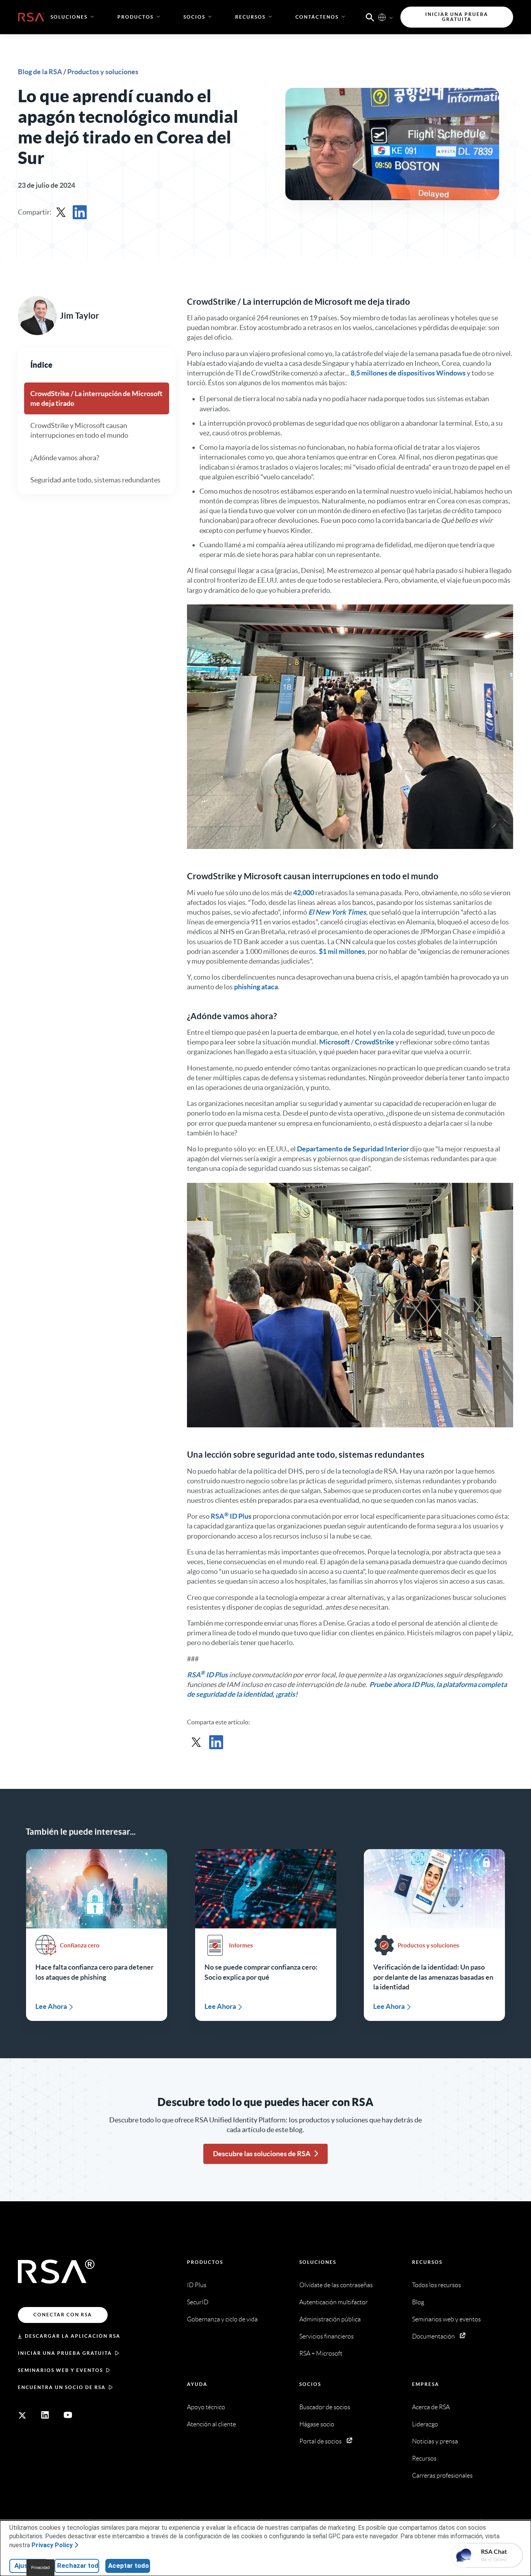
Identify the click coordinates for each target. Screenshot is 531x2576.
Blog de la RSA (41, 72)
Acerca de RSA (431, 2407)
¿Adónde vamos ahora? (65, 457)
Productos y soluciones (103, 72)
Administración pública (330, 2319)
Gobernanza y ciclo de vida (222, 2319)
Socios (310, 2384)
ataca (270, 987)
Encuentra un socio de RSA (62, 2387)
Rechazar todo (78, 2566)
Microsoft (334, 1042)
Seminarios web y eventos (60, 2370)
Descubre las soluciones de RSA (262, 2154)
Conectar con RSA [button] (63, 2315)
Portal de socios (321, 2441)
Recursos (427, 2262)
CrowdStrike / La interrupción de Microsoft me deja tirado (96, 398)
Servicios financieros (327, 2336)
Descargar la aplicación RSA (73, 2336)
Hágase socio (317, 2424)
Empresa (426, 2384)
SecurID (198, 2302)
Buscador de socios (325, 2407)
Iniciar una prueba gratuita (65, 2353)
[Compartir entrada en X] (61, 212)
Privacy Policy (52, 2545)
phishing (247, 987)
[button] (370, 17)
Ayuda (197, 2384)
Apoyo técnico (206, 2407)
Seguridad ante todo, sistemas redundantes (95, 479)
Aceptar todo (128, 2566)
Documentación (433, 2336)
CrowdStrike (375, 1042)
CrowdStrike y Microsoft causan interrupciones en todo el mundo (79, 430)
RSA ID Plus (231, 1516)
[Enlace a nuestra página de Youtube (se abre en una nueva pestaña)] (68, 2415)
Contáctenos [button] (317, 17)
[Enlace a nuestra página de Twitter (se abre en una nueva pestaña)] (22, 2415)
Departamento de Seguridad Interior (353, 1149)
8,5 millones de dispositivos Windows (408, 373)
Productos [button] (135, 17)
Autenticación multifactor (334, 2302)
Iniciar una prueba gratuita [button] (457, 17)
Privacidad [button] (40, 2568)
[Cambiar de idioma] (382, 17)
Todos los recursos (437, 2285)
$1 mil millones (342, 951)
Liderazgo (425, 2424)
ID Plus (197, 2285)
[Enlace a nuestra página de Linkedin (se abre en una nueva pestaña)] (45, 2415)
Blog (418, 2302)
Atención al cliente (211, 2424)
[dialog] (265, 2548)
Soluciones (318, 2262)
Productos (205, 2262)
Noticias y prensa (435, 2441)
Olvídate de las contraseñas (336, 2285)
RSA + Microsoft (321, 2353)
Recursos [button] (250, 17)
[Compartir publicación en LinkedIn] (80, 212)
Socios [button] (194, 17)
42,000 (304, 893)
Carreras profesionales (442, 2476)
